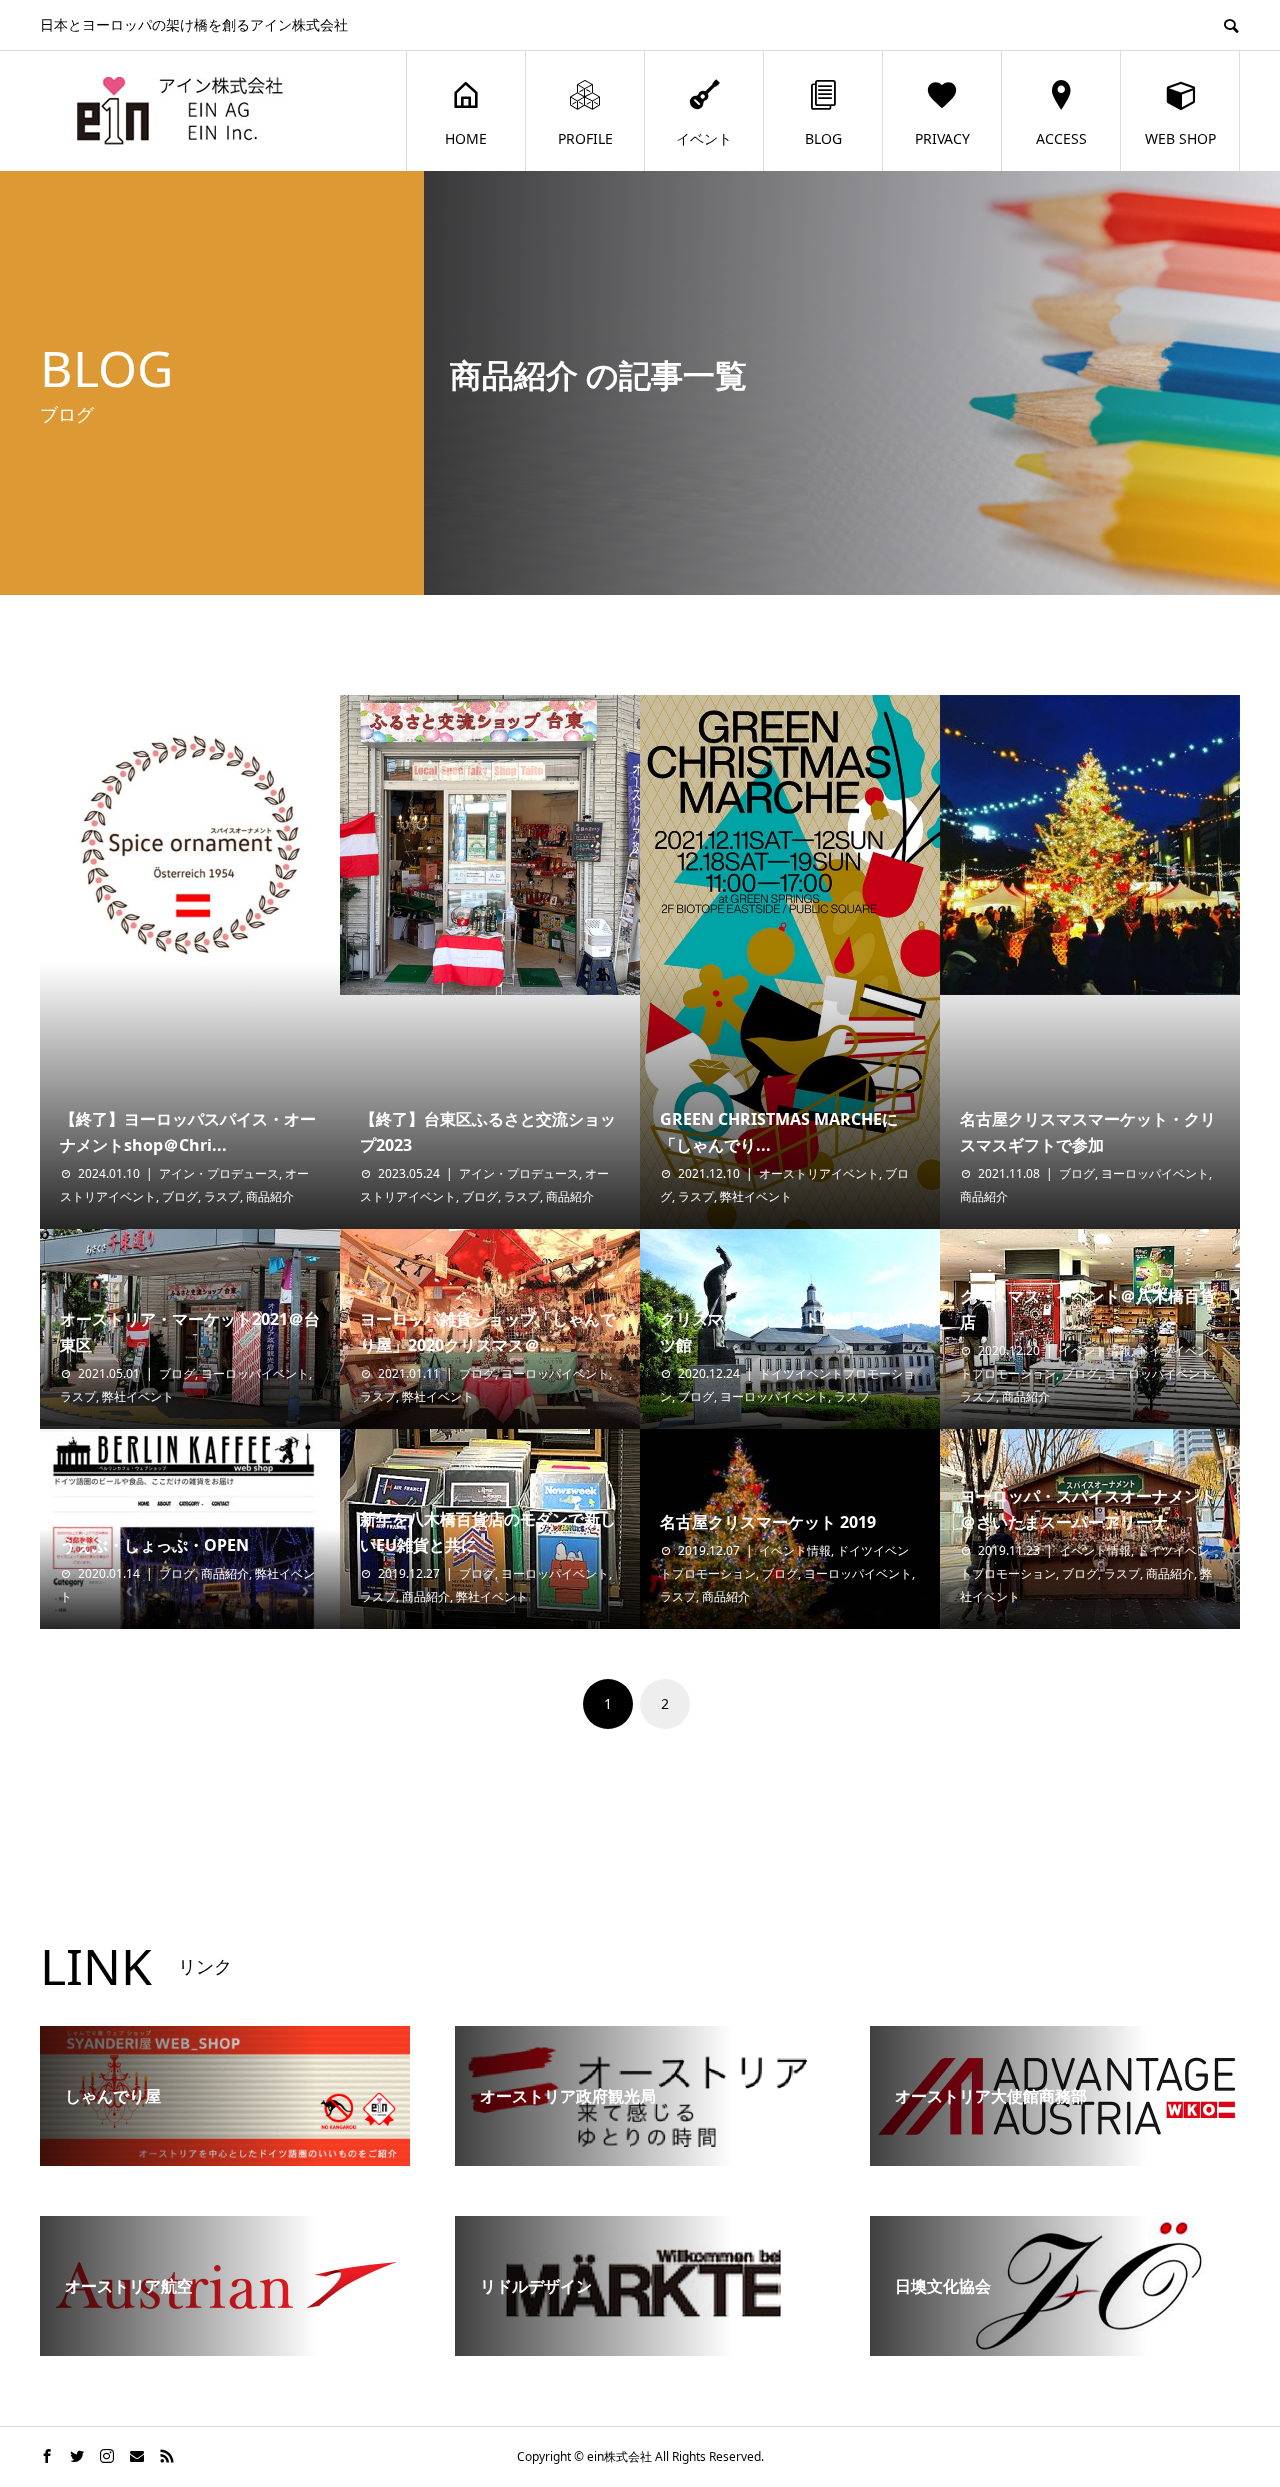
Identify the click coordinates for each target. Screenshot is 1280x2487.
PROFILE (585, 138)
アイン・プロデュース (219, 1173)
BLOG (823, 138)
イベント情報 (1095, 1350)
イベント (704, 138)
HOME (466, 138)
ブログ (180, 1196)
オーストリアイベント (819, 1173)
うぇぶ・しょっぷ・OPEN (154, 1545)
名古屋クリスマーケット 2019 (768, 1522)
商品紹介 (270, 1196)
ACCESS (1061, 138)
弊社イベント (756, 1196)
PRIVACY (942, 138)
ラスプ (222, 1196)
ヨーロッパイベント (1155, 1173)
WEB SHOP (1180, 138)
